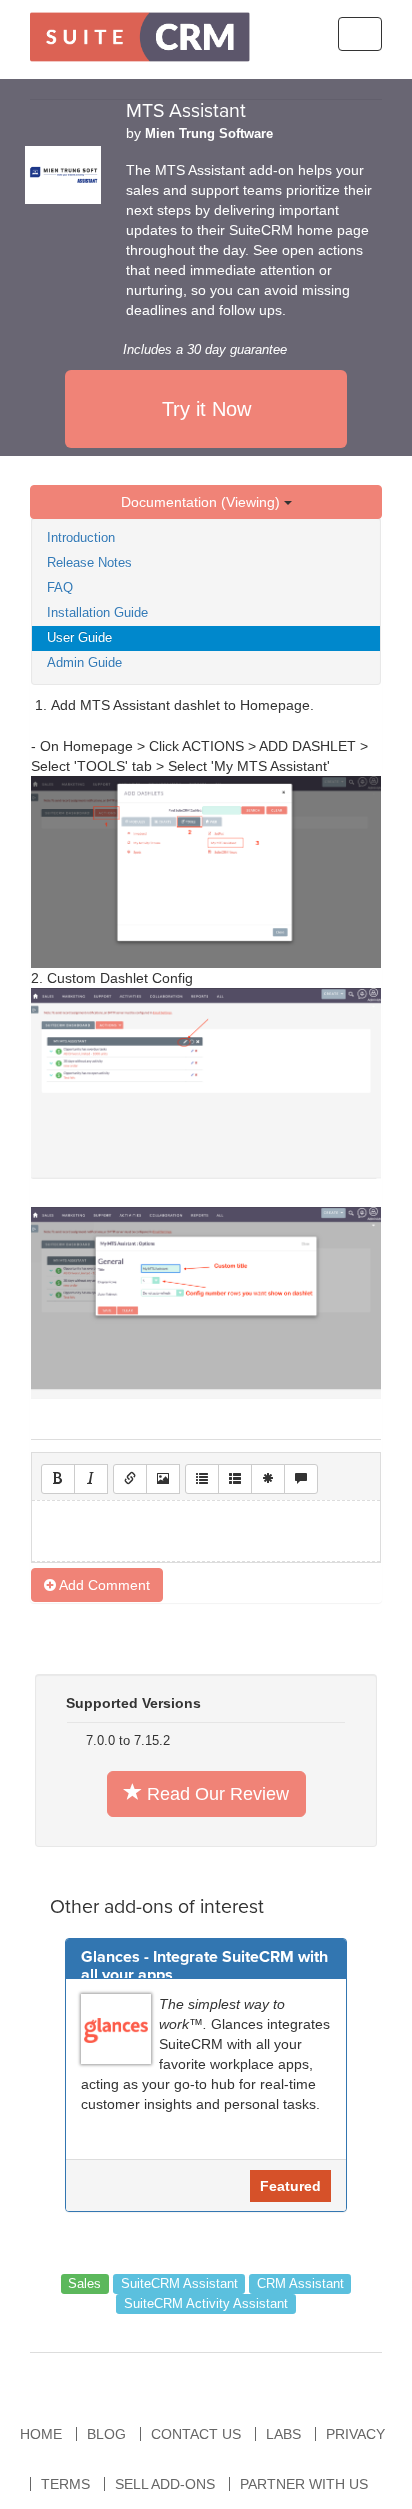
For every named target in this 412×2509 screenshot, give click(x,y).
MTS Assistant (186, 111)
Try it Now (206, 409)
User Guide (79, 637)
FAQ (60, 587)
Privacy (355, 2434)
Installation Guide (97, 612)
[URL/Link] (130, 1479)
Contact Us (196, 2434)
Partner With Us (304, 2484)
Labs (283, 2434)
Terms (65, 2484)
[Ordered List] (235, 1479)
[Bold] (58, 1479)
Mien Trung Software (209, 134)
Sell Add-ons (165, 2484)
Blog (106, 2434)
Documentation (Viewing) (202, 502)
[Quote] (301, 1479)
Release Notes (89, 562)
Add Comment (103, 1585)
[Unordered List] (202, 1479)
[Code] (268, 1479)
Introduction (81, 537)
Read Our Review (215, 1794)
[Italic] (91, 1479)
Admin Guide (84, 662)
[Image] (163, 1479)
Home (41, 2434)
